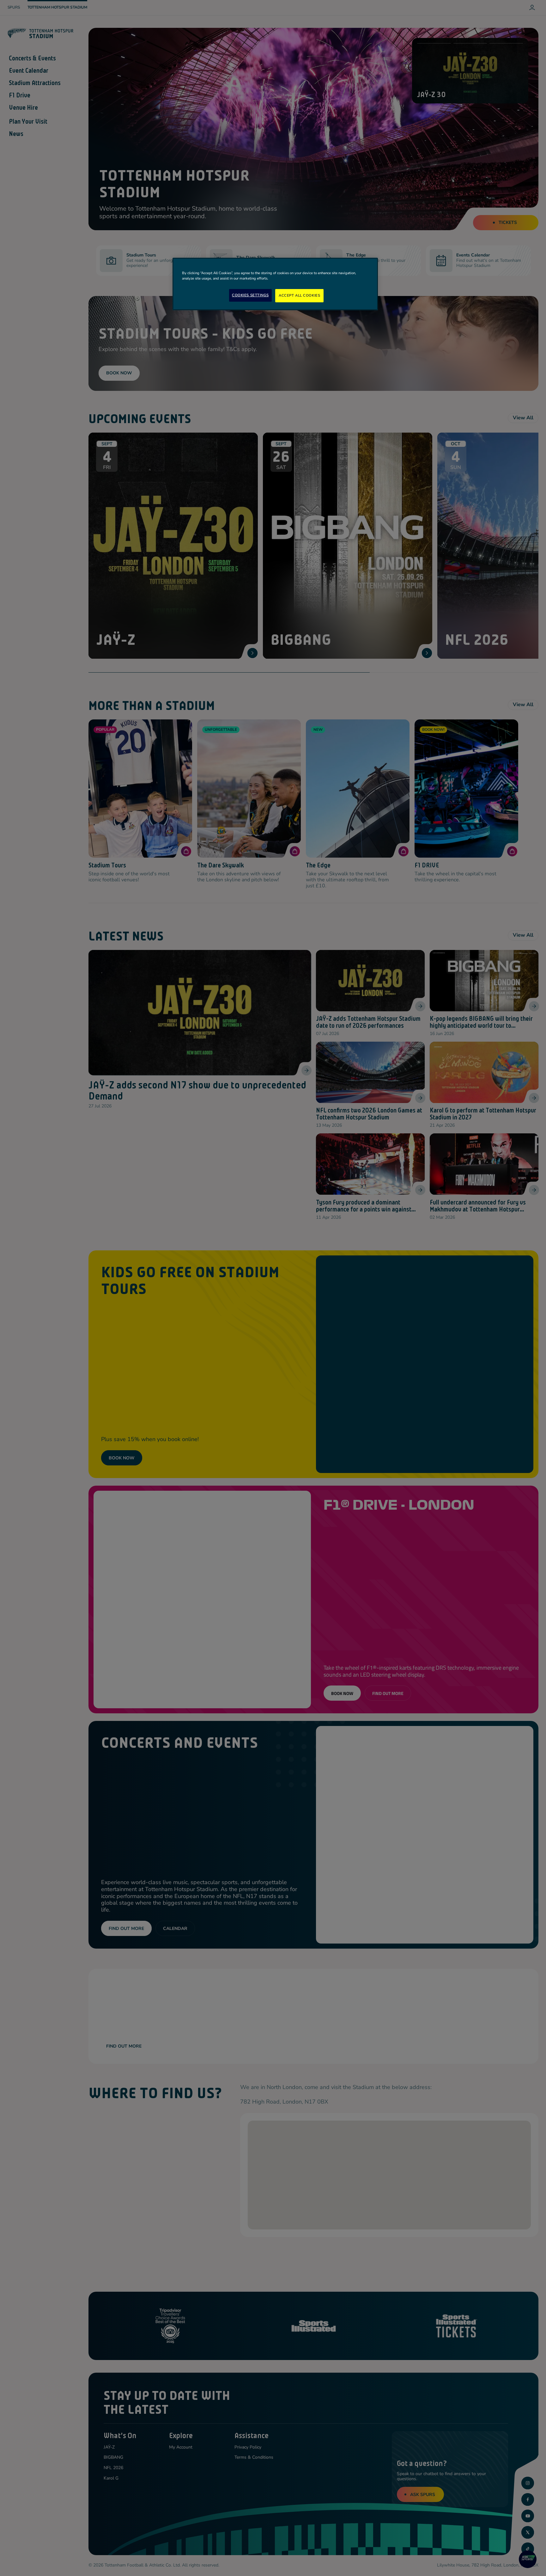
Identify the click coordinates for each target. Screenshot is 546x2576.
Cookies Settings (250, 295)
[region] (275, 284)
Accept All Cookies (299, 295)
